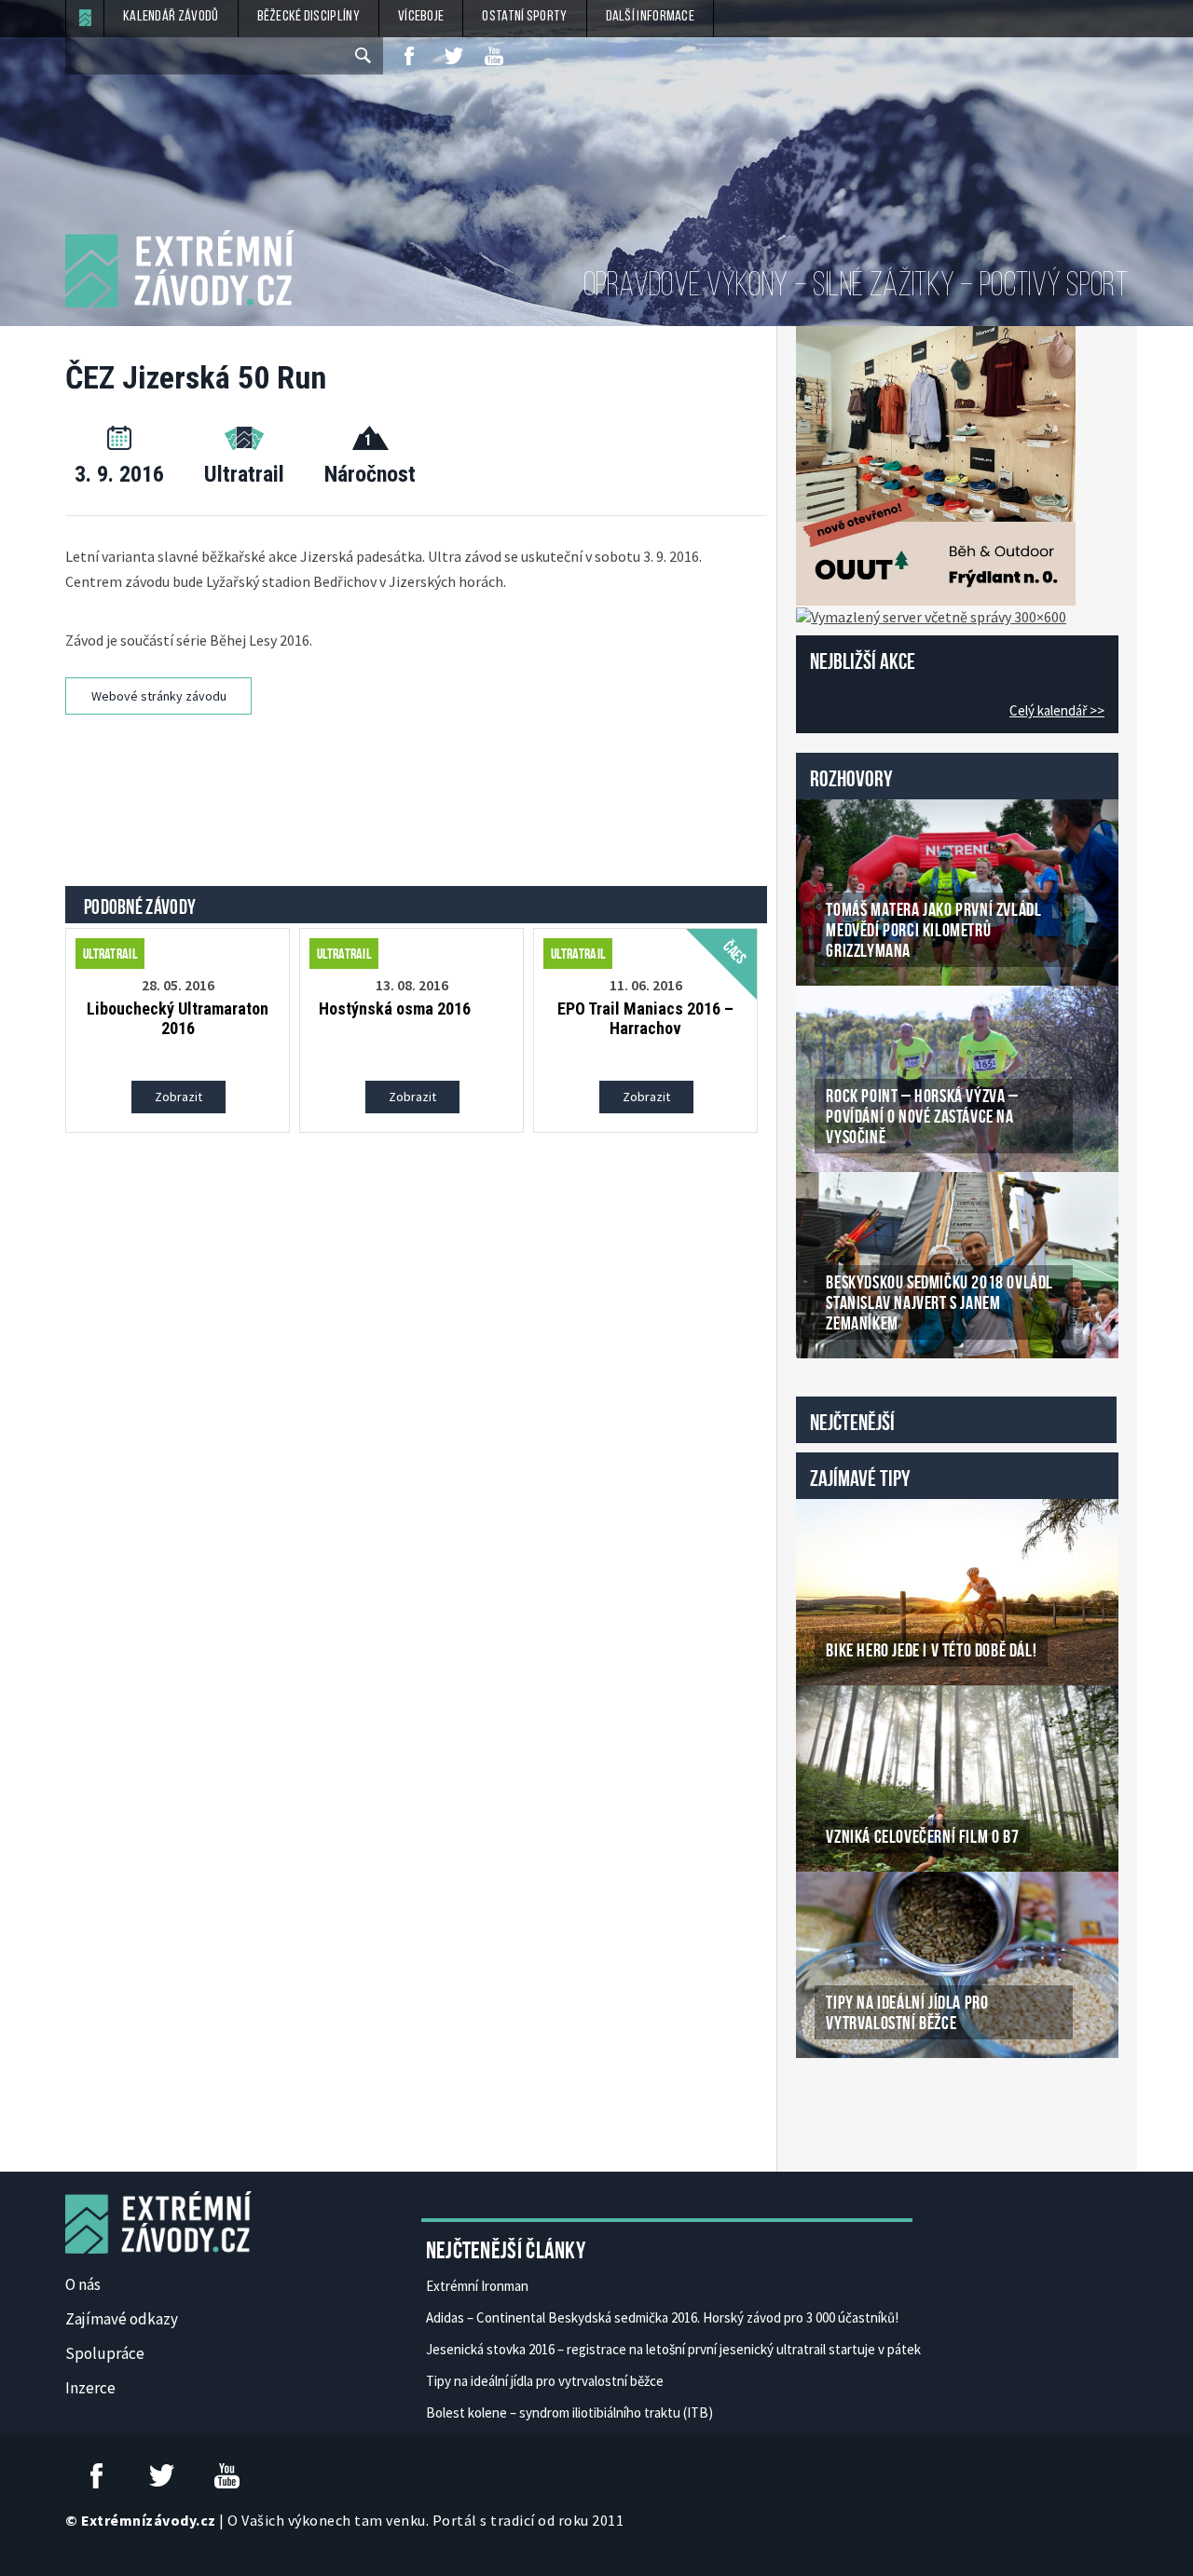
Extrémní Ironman (477, 2286)
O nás (83, 2284)
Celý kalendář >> (1057, 710)
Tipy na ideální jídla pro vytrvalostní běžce (545, 2381)
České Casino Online (837, 2106)
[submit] (364, 56)
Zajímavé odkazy (122, 2319)
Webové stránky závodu (159, 696)
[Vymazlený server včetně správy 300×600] (931, 615)
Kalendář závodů (171, 17)
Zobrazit (178, 1097)
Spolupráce (105, 2353)
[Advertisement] (419, 784)
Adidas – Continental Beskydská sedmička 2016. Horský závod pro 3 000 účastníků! (662, 2317)
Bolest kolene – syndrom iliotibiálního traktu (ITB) (569, 2412)
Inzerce (90, 2388)
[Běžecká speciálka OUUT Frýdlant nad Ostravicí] (936, 464)
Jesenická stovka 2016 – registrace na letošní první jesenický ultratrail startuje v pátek (673, 2349)
